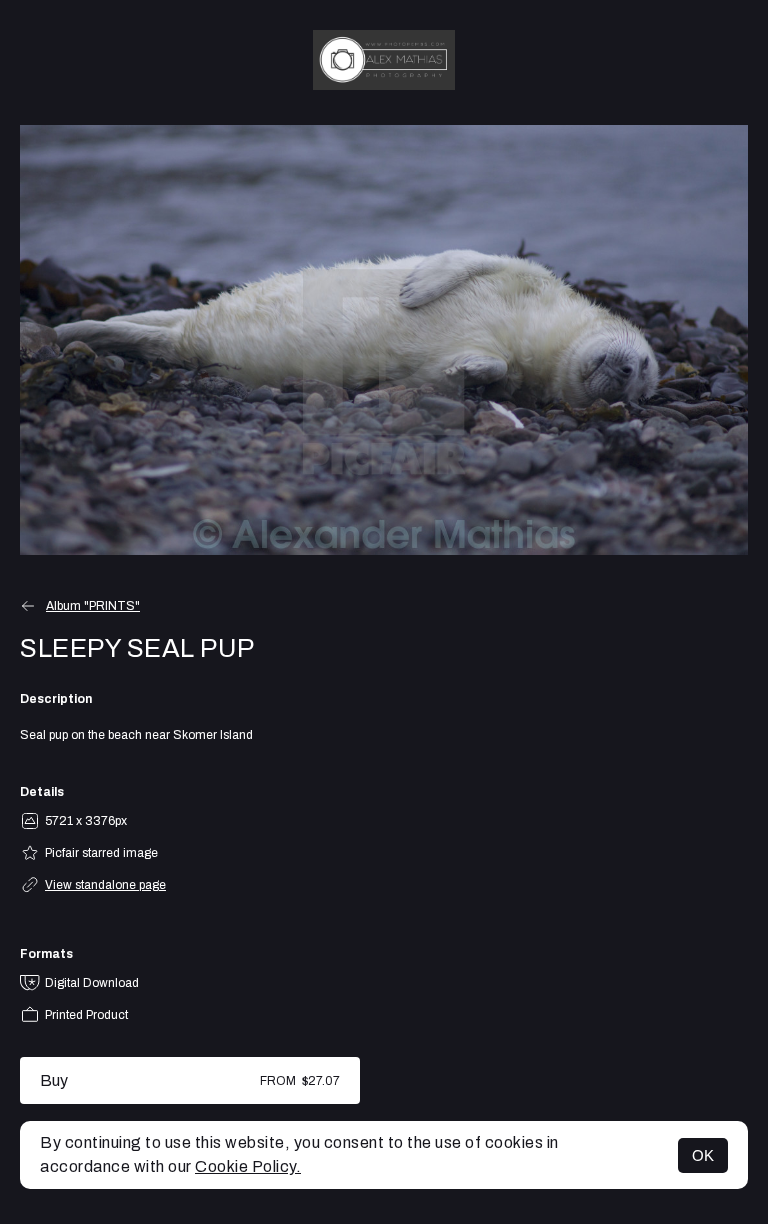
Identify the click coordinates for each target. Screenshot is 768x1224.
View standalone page (105, 885)
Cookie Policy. (248, 1166)
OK (703, 1155)
